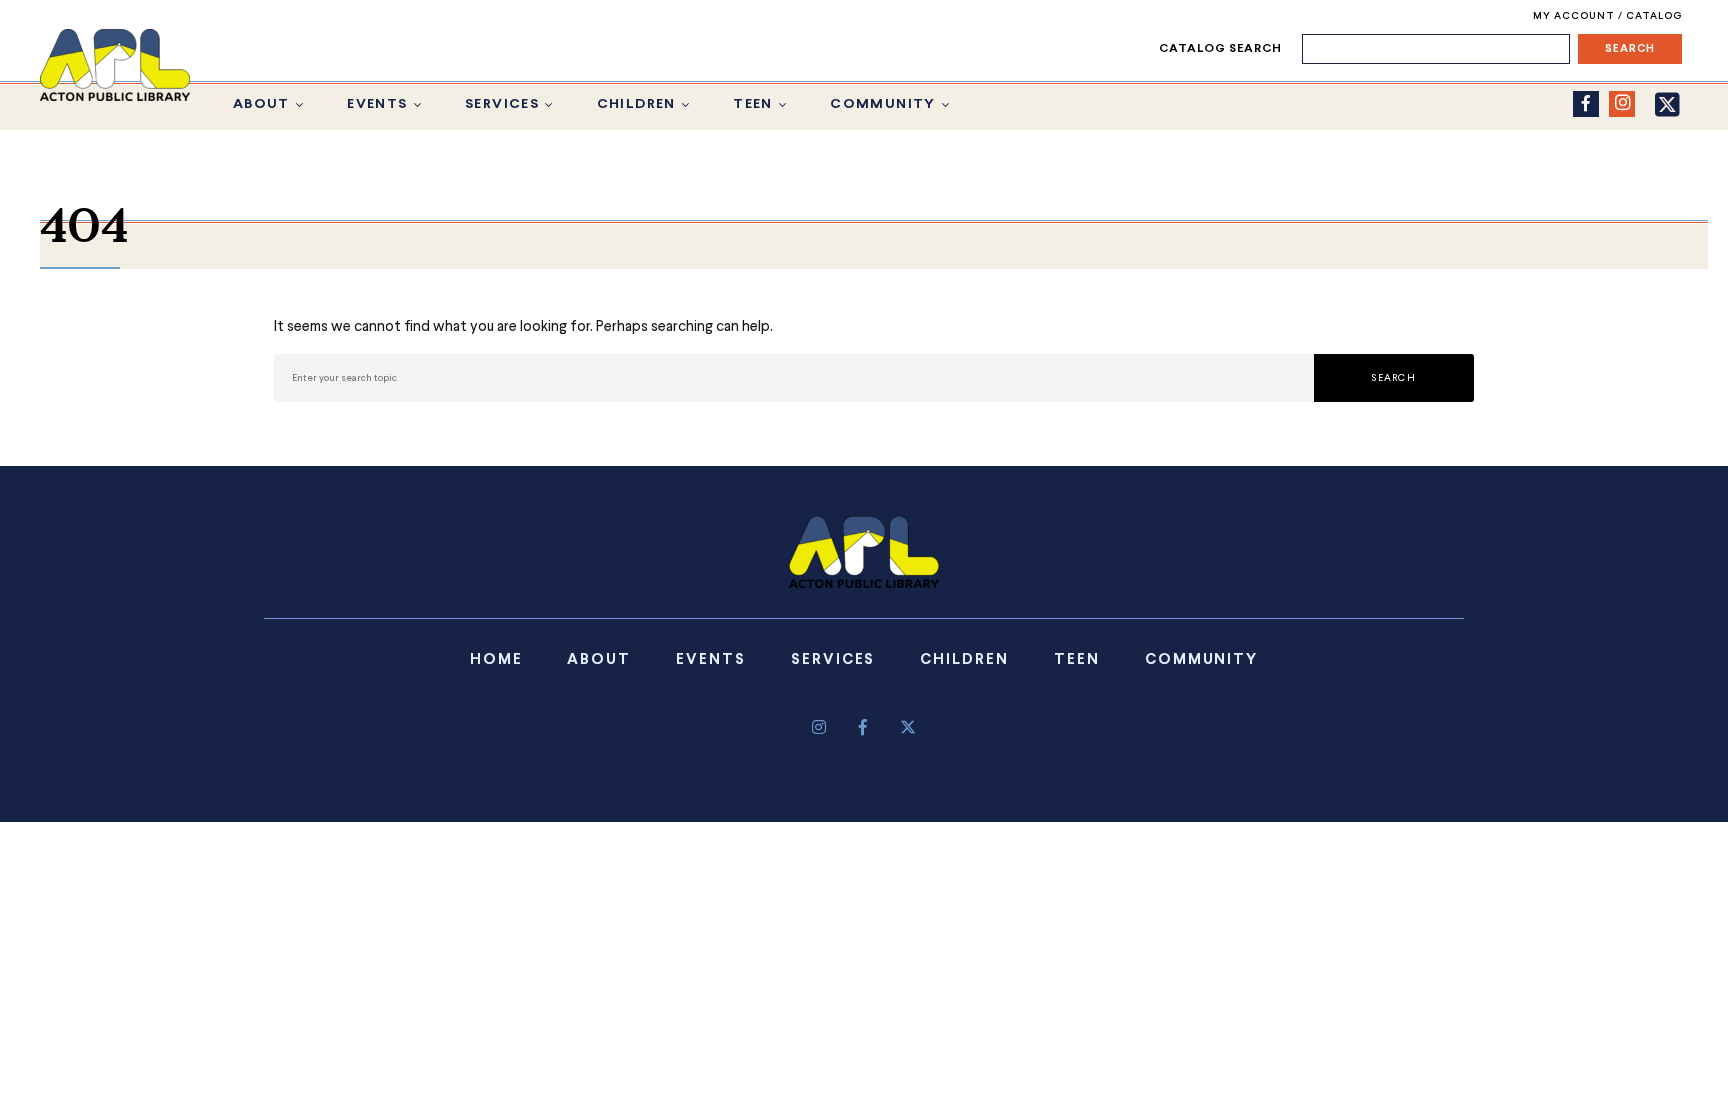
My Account (1575, 16)
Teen (753, 104)
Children (636, 104)
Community (883, 104)
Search (1394, 378)
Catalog (1654, 16)
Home (496, 660)
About (261, 104)
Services (502, 104)
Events (377, 104)
